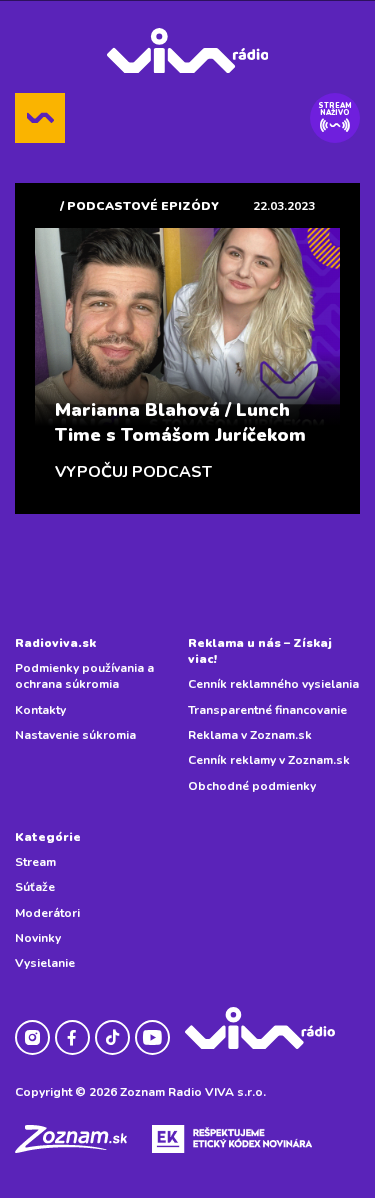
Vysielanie (45, 963)
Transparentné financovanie (267, 710)
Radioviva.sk (55, 643)
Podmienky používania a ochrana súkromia (84, 676)
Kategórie (48, 837)
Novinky (38, 938)
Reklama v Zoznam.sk (250, 735)
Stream (35, 862)
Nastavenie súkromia (75, 735)
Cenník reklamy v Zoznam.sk (269, 760)
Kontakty (40, 710)
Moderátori (47, 913)
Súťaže (35, 887)
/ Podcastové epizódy (139, 206)
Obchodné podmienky (252, 786)
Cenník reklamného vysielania (273, 684)
